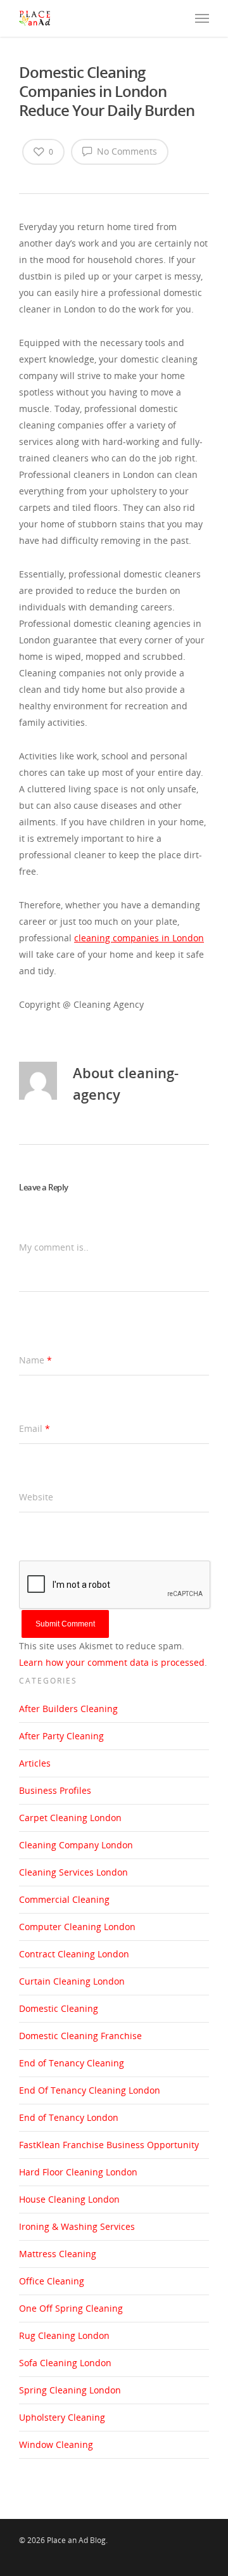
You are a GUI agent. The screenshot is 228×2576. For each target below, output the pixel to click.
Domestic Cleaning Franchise (80, 2036)
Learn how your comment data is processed (112, 1662)
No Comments (126, 151)
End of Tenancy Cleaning (72, 2063)
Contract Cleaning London (74, 1954)
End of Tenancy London (69, 2117)
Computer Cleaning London (77, 1927)
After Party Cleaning (61, 1736)
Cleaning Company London (76, 1845)
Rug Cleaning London (64, 2335)
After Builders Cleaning (68, 1709)
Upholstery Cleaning (62, 2417)
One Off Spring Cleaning (71, 2308)
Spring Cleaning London (70, 2390)
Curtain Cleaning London (72, 1981)
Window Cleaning (56, 2444)
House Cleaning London (69, 2199)
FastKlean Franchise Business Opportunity (109, 2145)
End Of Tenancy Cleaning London (90, 2090)
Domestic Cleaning (59, 2008)
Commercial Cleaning (64, 1899)
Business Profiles (55, 1790)
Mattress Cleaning (58, 2254)
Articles (35, 1763)
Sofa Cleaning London (65, 2363)
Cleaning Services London (73, 1872)
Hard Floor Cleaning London (78, 2172)
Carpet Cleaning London (70, 1818)
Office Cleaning (52, 2281)
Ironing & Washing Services (77, 2226)
